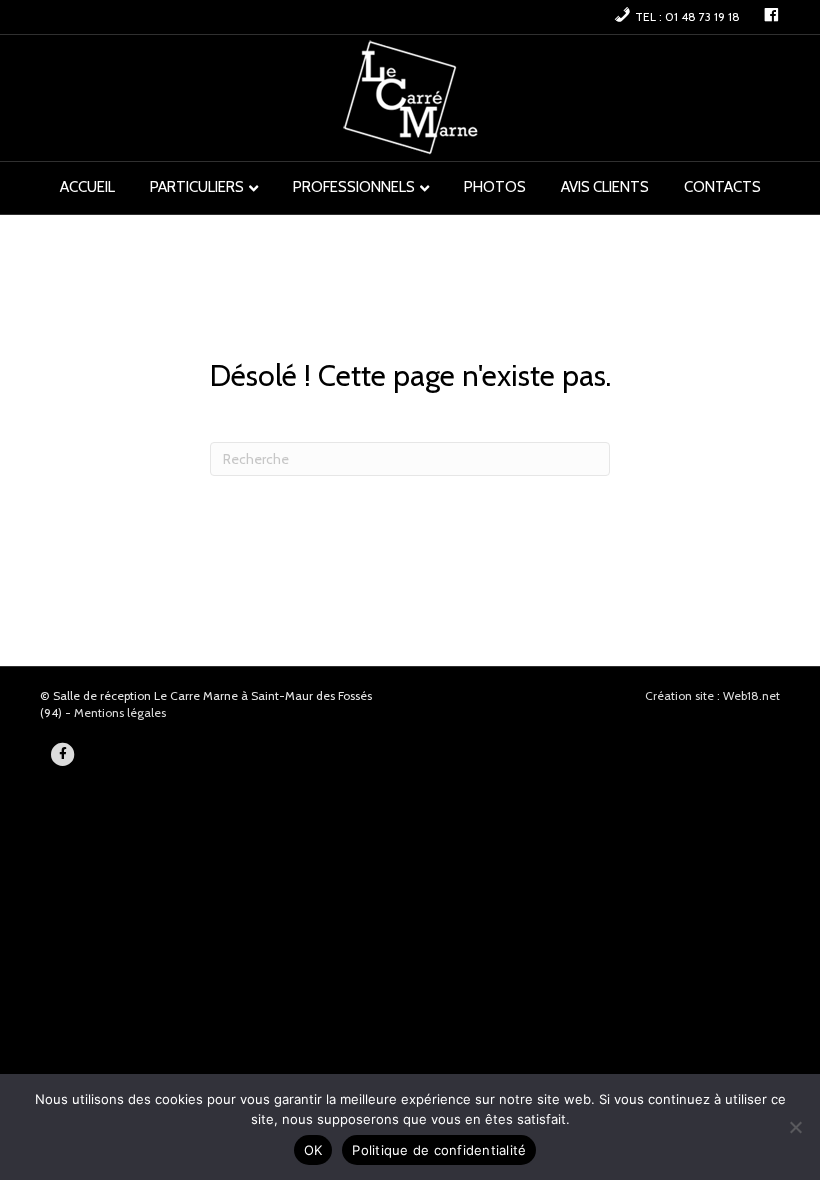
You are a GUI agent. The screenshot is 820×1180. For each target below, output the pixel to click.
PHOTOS (495, 187)
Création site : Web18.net (712, 695)
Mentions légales (120, 712)
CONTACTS (722, 187)
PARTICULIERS (197, 187)
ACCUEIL (87, 187)
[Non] (795, 1127)
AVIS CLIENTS (605, 187)
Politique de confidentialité (439, 1150)
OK (313, 1150)
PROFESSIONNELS (354, 187)
